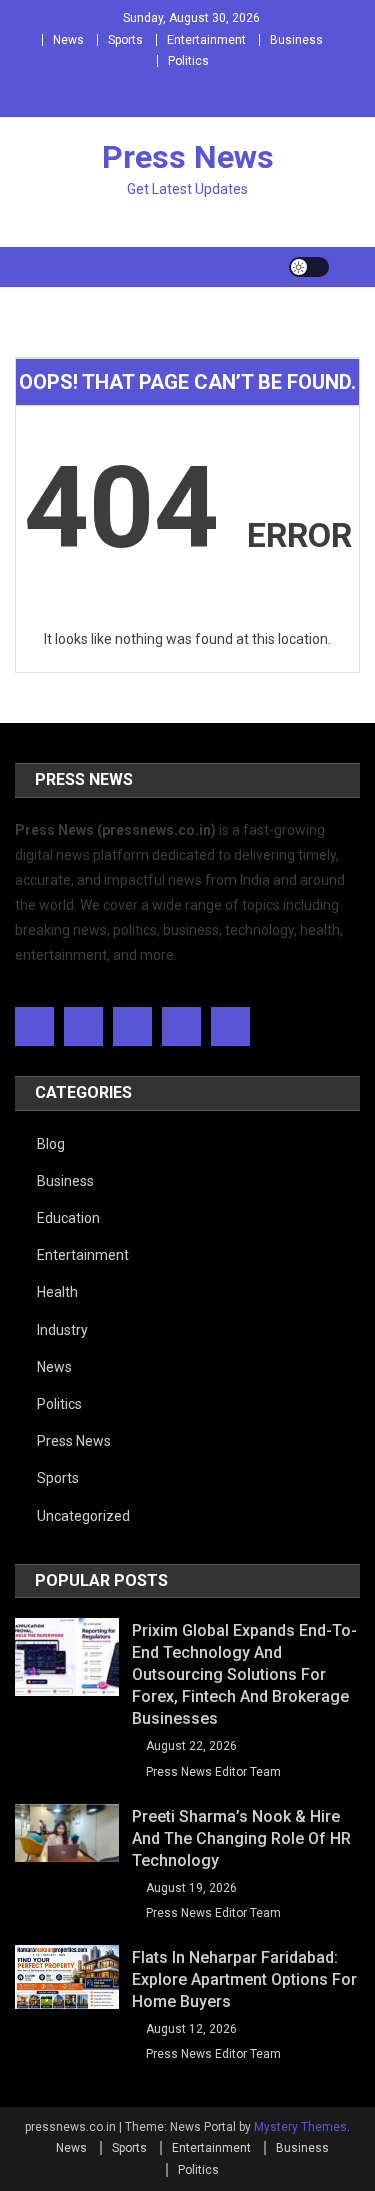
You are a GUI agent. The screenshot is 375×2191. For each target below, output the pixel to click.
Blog (51, 1144)
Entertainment (206, 40)
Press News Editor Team (213, 1772)
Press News (188, 157)
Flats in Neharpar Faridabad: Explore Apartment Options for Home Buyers (244, 1979)
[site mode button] (309, 267)
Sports (125, 40)
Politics (188, 61)
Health (57, 1292)
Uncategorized (83, 1516)
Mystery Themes (300, 2127)
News (68, 40)
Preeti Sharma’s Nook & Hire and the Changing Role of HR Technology (241, 1838)
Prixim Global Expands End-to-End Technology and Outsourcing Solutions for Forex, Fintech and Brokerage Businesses (244, 1674)
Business (296, 40)
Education (68, 1218)
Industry (62, 1330)
